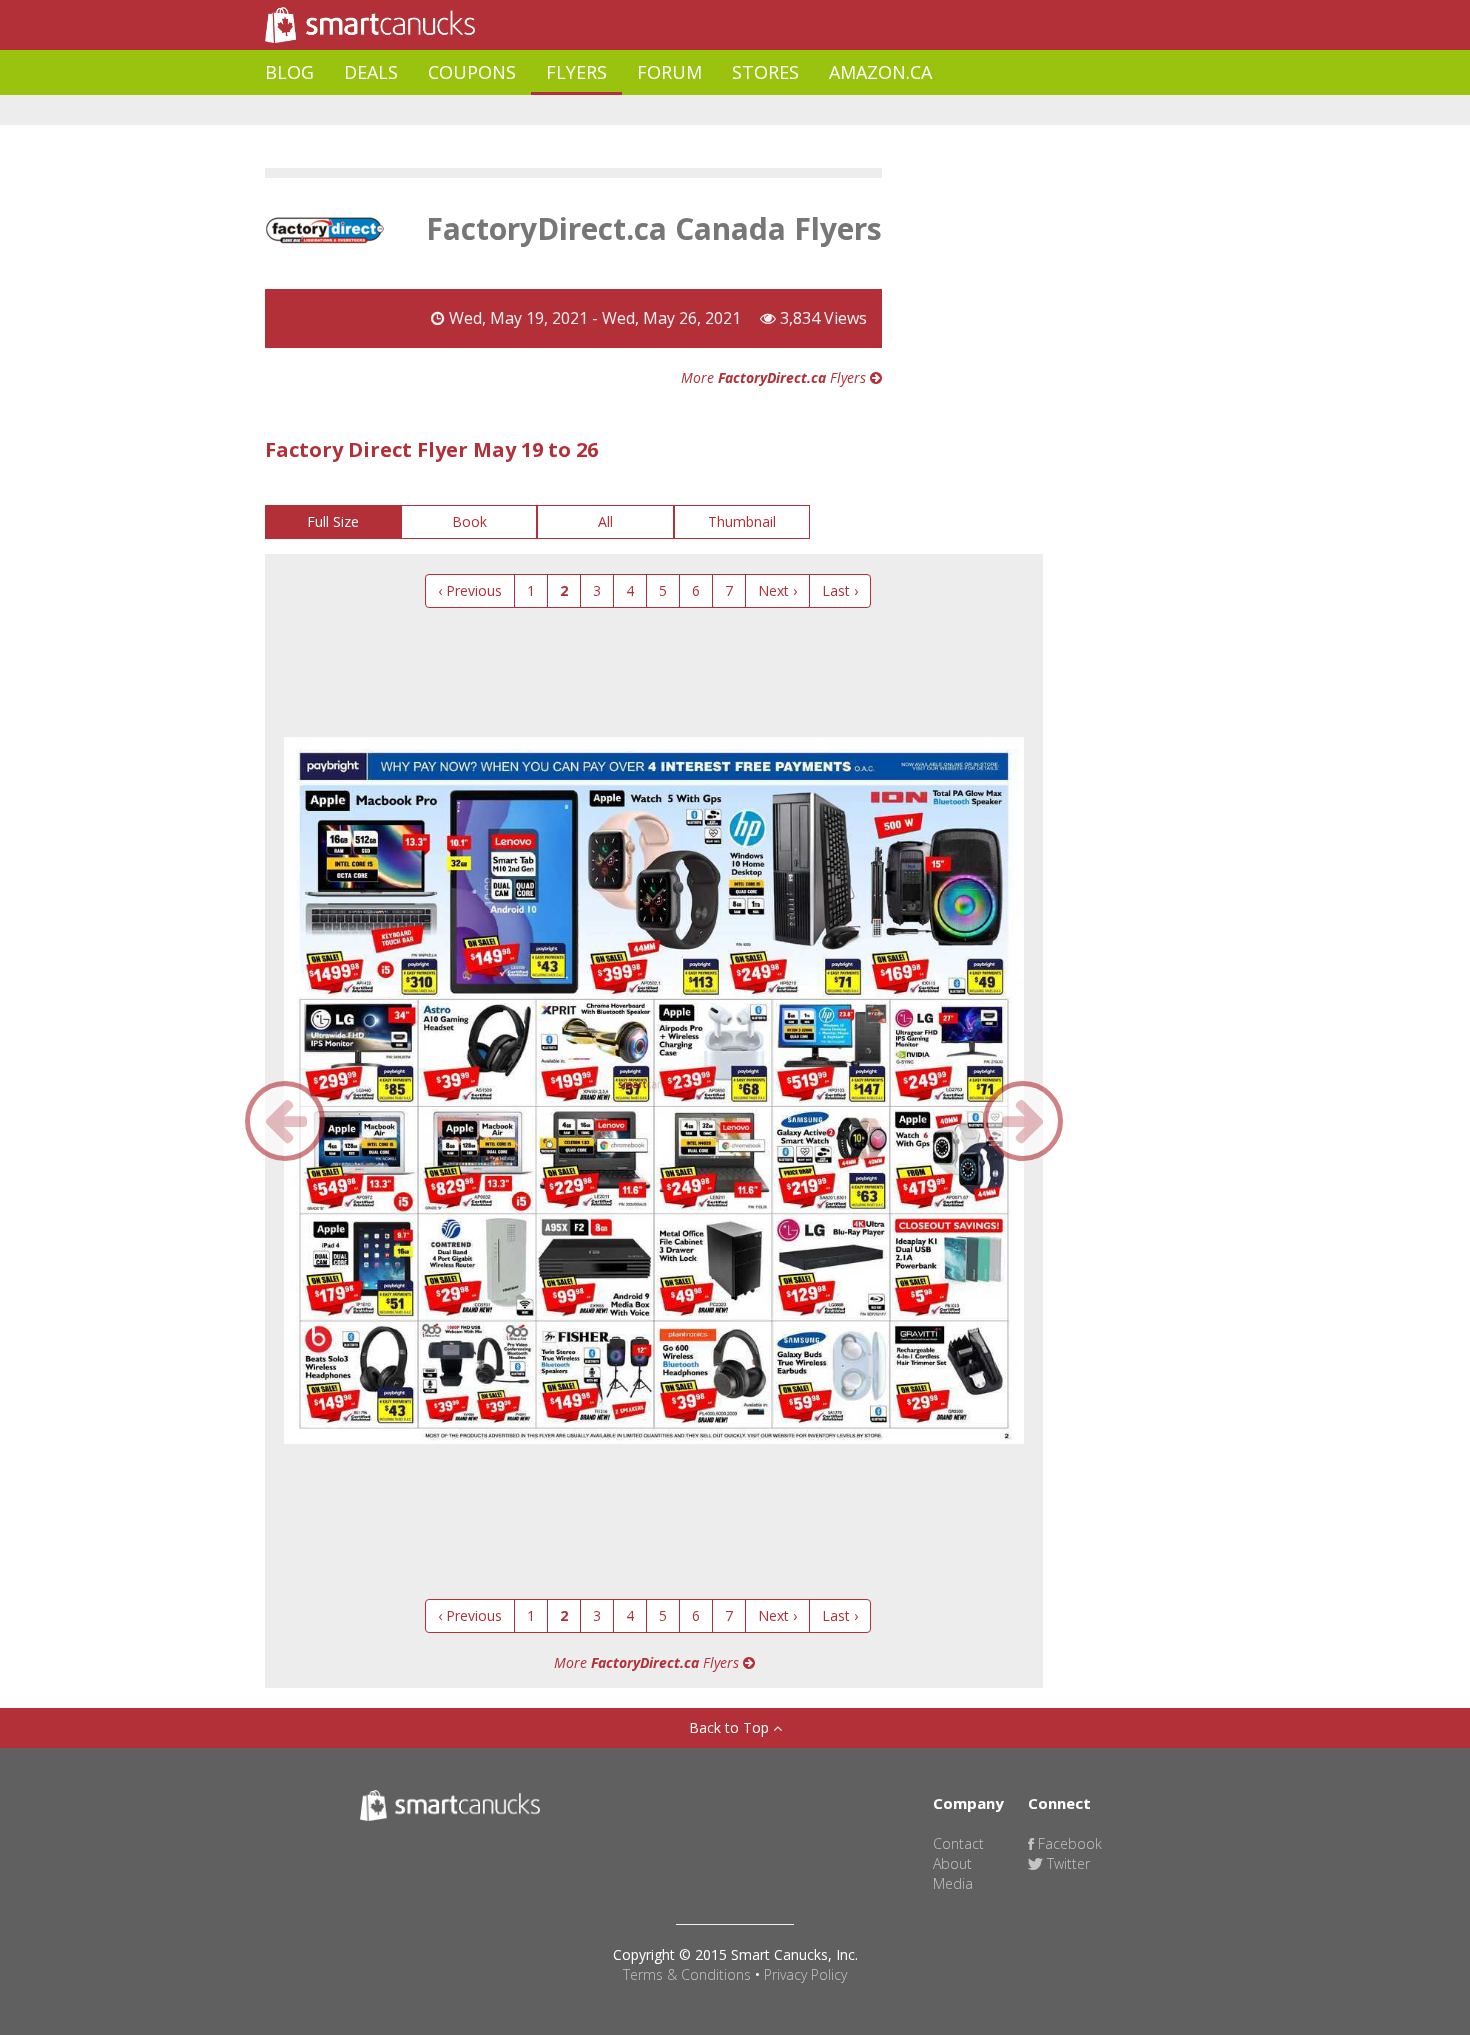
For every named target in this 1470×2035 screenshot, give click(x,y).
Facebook (1068, 1843)
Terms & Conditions (687, 1974)
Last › (840, 590)
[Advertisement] (629, 110)
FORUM (669, 72)
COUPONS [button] (472, 72)
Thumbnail (742, 521)
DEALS (371, 72)
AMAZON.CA (880, 72)
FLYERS (576, 72)
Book (469, 521)
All (605, 521)
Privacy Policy (805, 1974)
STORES (765, 72)
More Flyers (775, 377)
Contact (958, 1843)
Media (953, 1883)
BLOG (289, 72)
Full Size (333, 521)
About (952, 1863)
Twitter (1066, 1863)
